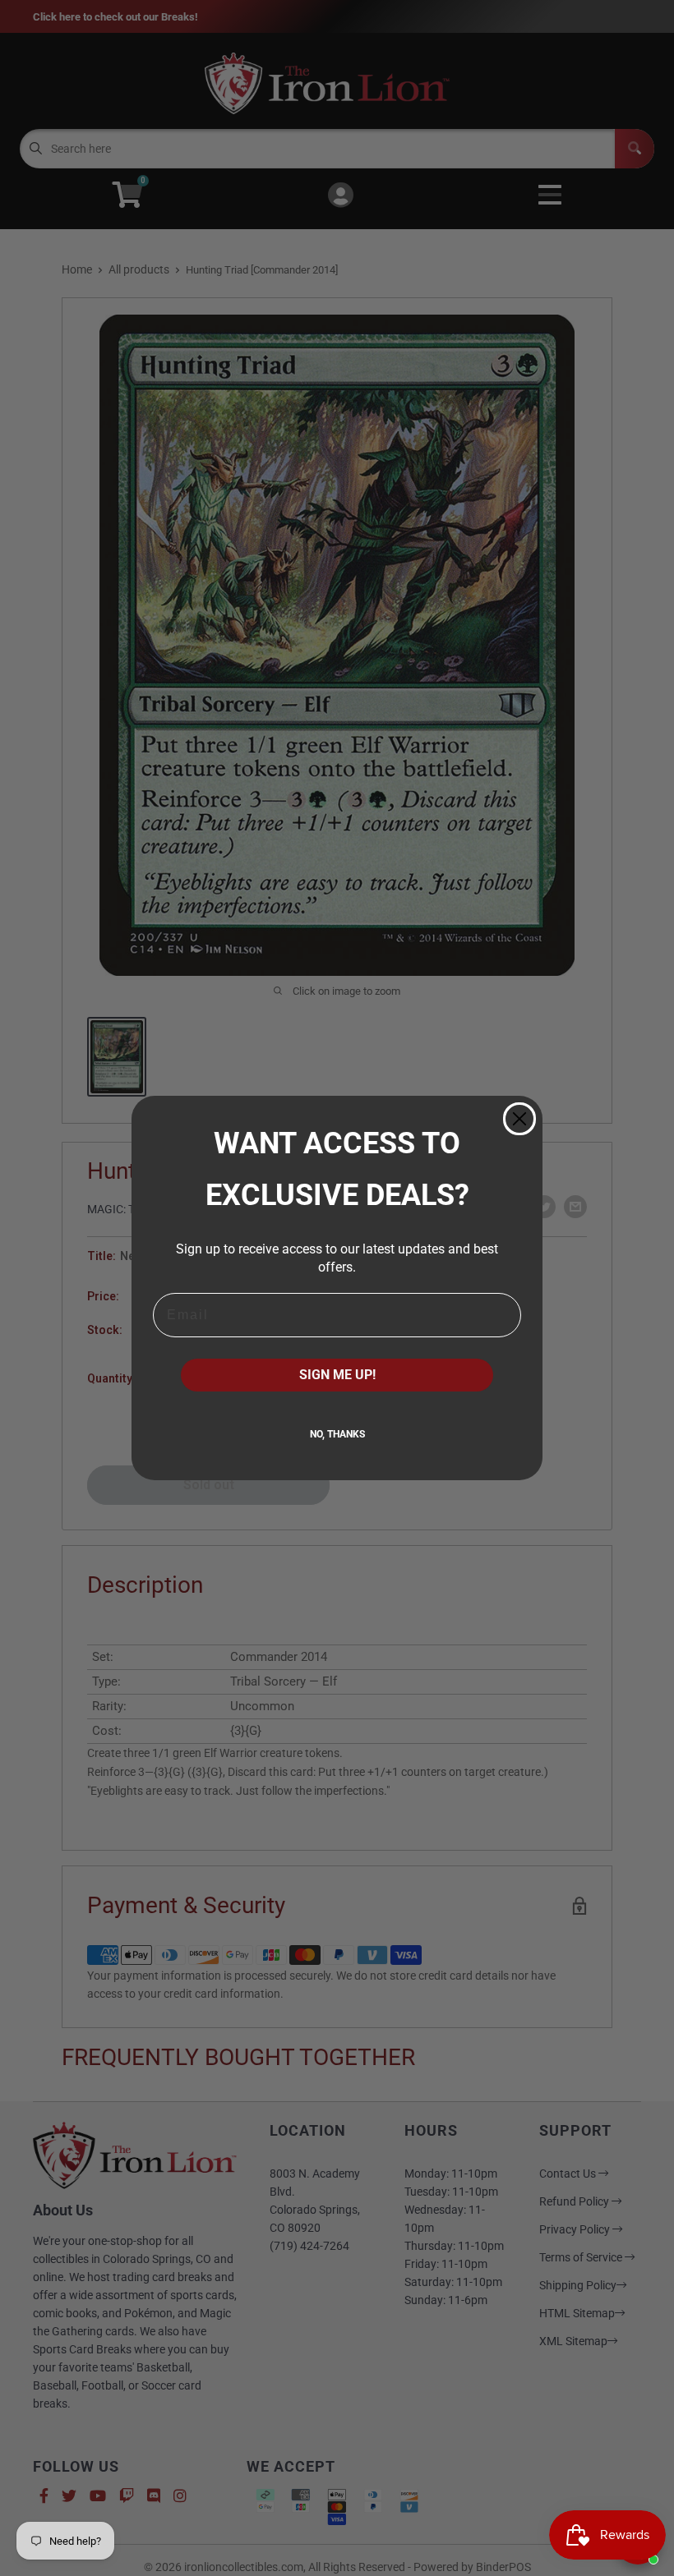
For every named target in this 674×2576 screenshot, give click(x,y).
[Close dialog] (519, 1119)
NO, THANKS (337, 1434)
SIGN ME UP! (337, 1375)
